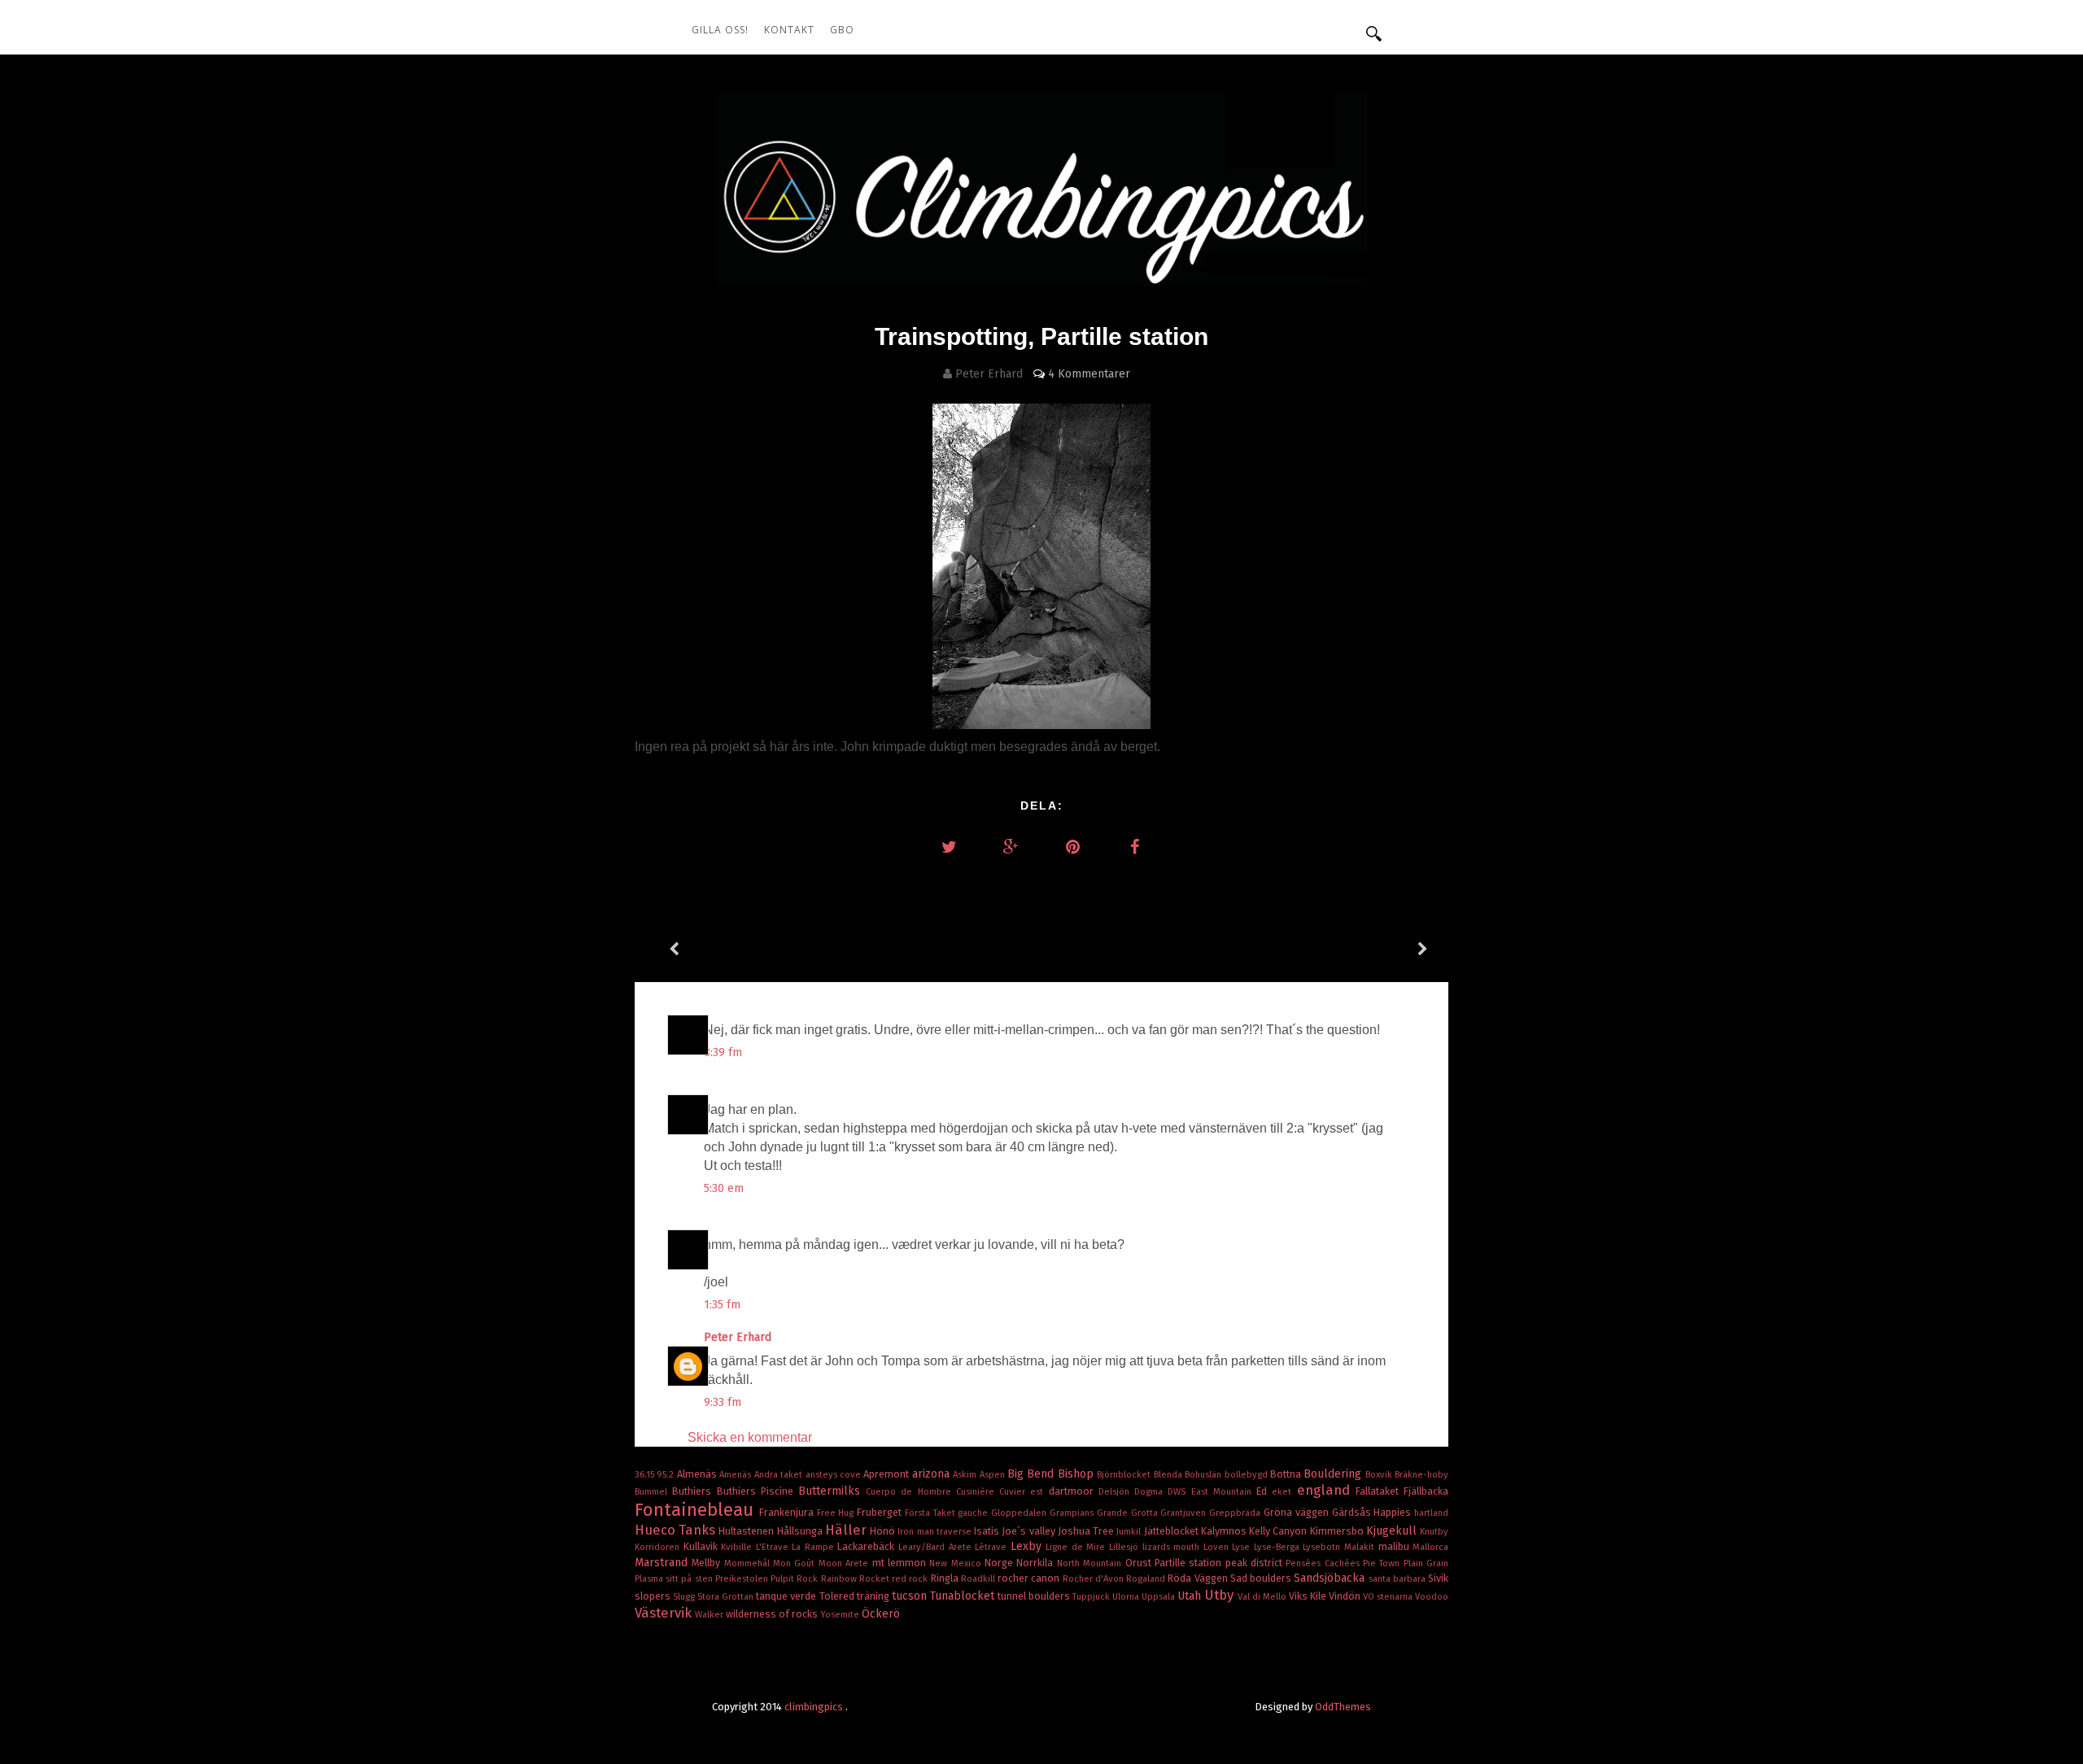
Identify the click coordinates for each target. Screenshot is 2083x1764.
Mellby (707, 1563)
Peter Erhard (739, 1337)
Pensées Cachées (1324, 1563)
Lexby (1028, 1546)
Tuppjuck (1092, 1597)
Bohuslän (1204, 1475)
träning (874, 1596)
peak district (1256, 1563)
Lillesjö (1126, 1547)
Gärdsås (1353, 1512)
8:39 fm (723, 1052)
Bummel (653, 1492)
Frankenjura (788, 1512)
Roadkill (979, 1579)
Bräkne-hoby (1421, 1475)
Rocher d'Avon (1094, 1579)
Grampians (1073, 1513)
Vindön (1346, 1596)
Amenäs (736, 1475)
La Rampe (814, 1547)
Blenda (1169, 1475)
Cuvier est (1024, 1492)
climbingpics (815, 1707)
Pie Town (1383, 1563)
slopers (654, 1596)
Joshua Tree (1087, 1531)
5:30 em (724, 1188)
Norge (1000, 1563)
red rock (911, 1579)
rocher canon (1030, 1578)
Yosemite (841, 1615)
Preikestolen (743, 1579)
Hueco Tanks (677, 1530)
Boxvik (1380, 1475)
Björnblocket (1125, 1475)
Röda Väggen (1199, 1578)
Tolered (838, 1596)
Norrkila (1036, 1563)
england (1326, 1490)
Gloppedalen (1020, 1513)
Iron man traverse (936, 1532)
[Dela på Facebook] (1134, 847)
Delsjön (1116, 1492)
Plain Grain (1426, 1563)
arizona (932, 1474)
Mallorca (1430, 1547)
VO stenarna (1389, 1597)
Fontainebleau (697, 1510)
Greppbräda (1236, 1513)
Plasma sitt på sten (675, 1579)
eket (1284, 1492)
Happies (1394, 1512)
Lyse (1243, 1547)
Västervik (665, 1613)
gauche (974, 1513)
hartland (1431, 1513)
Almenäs (698, 1474)
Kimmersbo (1338, 1531)
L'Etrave (774, 1547)
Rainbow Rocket (856, 1579)
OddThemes (1343, 1707)
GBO (842, 30)
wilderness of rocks (773, 1614)
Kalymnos (1225, 1531)
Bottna (1287, 1474)
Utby (1221, 1595)
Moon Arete (845, 1563)
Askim (966, 1475)
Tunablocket (964, 1596)
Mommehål (749, 1563)
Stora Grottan (727, 1597)
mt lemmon (901, 1563)
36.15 (646, 1475)
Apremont (887, 1474)
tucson (911, 1596)
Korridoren (659, 1547)
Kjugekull (1393, 1531)
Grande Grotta (1129, 1513)
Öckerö (881, 1614)
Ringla (946, 1578)
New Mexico (957, 1563)
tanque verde (787, 1596)
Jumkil (1130, 1532)
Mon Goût (796, 1563)
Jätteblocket (1173, 1531)
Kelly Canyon (1279, 1531)
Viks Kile (1309, 1596)
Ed (1264, 1491)
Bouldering (1334, 1474)
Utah (1191, 1596)
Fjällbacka (1426, 1491)
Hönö (884, 1531)
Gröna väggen (1298, 1512)
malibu (1396, 1546)
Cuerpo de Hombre (911, 1492)
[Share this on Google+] (1011, 847)
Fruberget (881, 1512)
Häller (847, 1530)
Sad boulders (1262, 1578)
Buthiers (694, 1491)
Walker (710, 1615)
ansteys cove (835, 1475)
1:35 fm (722, 1305)
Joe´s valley (1029, 1531)
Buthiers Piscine (758, 1491)
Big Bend (1033, 1474)
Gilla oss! (720, 30)
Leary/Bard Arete (937, 1547)
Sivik (1438, 1578)
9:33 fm (723, 1402)
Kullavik (703, 1546)
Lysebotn (1323, 1547)
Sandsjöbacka (1331, 1578)
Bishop (1077, 1474)
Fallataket (1380, 1491)
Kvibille (738, 1547)
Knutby (1434, 1532)
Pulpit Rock (795, 1579)
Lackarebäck (868, 1546)
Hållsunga (801, 1531)
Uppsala (1159, 1597)
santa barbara (1398, 1579)
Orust (1140, 1563)
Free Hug (837, 1513)
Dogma (1151, 1492)
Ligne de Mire (1077, 1547)
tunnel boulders (1035, 1596)
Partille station (1190, 1563)
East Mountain (1224, 1492)
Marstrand (663, 1563)
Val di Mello (1263, 1597)
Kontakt (789, 30)
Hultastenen (747, 1531)
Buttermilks (832, 1491)
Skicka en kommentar (750, 1437)
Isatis (988, 1531)
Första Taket (932, 1513)
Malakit (1361, 1547)
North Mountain (1091, 1563)
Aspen (993, 1475)
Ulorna (1127, 1597)
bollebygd (1247, 1475)
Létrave (993, 1547)
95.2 (666, 1475)
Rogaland (1147, 1579)
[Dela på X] (949, 847)
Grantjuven (1185, 1513)
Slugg (685, 1597)
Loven (1218, 1547)
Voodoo (1432, 1597)
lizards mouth (1173, 1547)
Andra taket (780, 1475)
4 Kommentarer (1089, 374)
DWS (1179, 1492)
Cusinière (978, 1492)
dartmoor (1074, 1491)
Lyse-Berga (1279, 1547)
